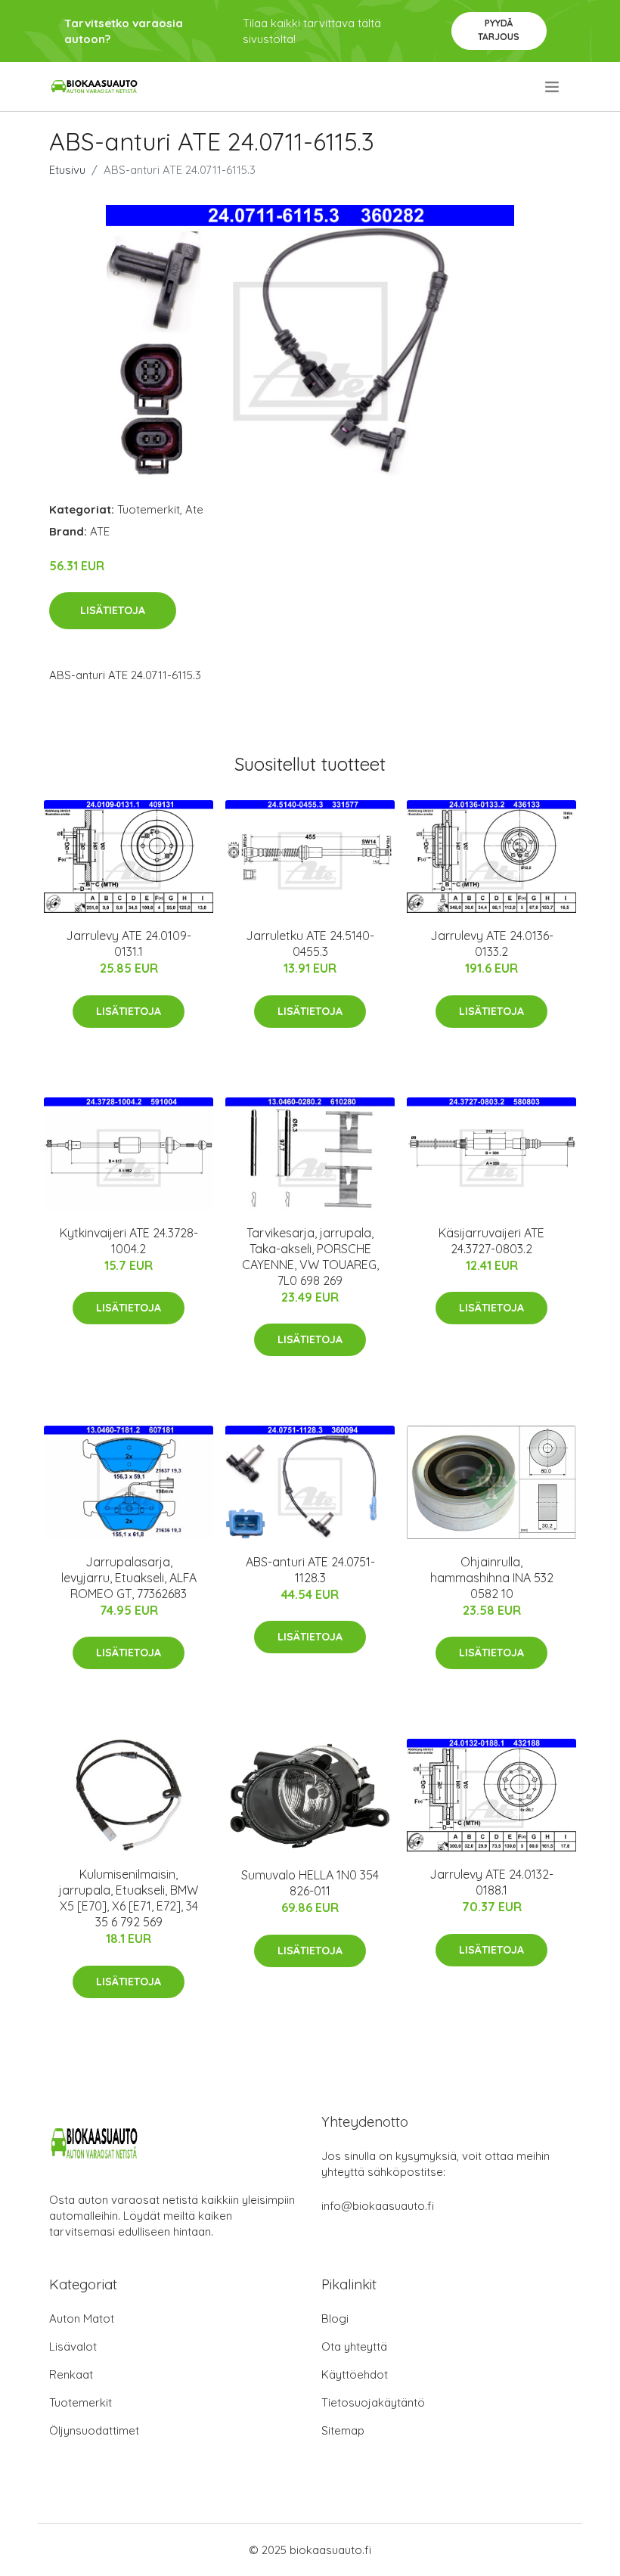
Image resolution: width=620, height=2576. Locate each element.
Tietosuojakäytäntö (373, 2402)
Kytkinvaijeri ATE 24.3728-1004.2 (129, 1241)
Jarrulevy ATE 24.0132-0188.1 (491, 1882)
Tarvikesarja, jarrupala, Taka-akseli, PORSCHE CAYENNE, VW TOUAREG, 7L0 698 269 (310, 1257)
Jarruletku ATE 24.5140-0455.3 (310, 943)
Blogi (335, 2318)
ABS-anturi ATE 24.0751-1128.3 (310, 1570)
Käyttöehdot (355, 2374)
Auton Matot (82, 2318)
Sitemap (343, 2430)
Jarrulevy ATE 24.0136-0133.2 (492, 943)
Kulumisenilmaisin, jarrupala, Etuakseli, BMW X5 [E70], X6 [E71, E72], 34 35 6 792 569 (129, 1898)
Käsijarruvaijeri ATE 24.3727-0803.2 (491, 1241)
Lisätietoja (113, 610)
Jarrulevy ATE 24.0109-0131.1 (129, 943)
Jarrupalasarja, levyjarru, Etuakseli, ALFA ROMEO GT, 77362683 (129, 1578)
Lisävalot (73, 2346)
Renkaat (71, 2374)
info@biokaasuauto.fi (378, 2206)
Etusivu (67, 170)
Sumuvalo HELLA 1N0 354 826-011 (310, 1883)
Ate (194, 509)
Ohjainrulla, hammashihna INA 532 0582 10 (492, 1578)
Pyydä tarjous (499, 30)
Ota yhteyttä (354, 2346)
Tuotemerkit (149, 509)
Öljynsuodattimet (94, 2430)
